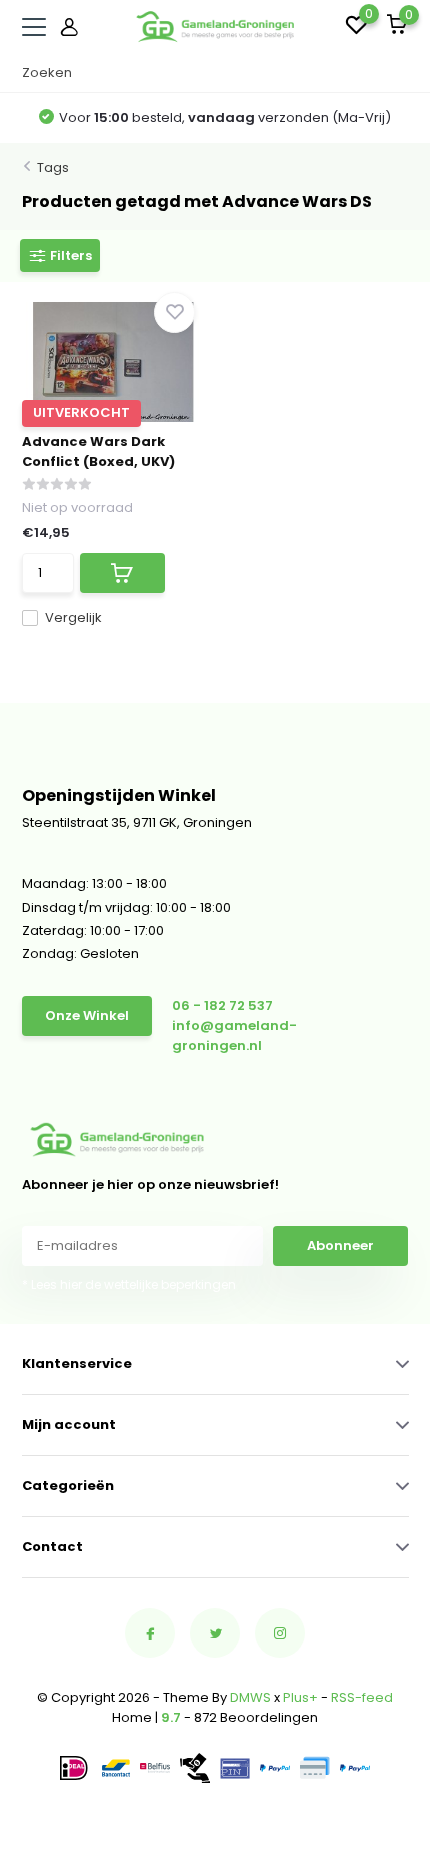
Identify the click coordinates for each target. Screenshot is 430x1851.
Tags (53, 167)
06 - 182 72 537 (222, 1005)
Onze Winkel (87, 1015)
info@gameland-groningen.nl (234, 1035)
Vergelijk (73, 617)
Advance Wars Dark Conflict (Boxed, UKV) (98, 451)
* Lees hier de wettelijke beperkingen (129, 1284)
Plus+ (300, 1697)
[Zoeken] (399, 73)
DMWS (250, 1697)
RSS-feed (362, 1697)
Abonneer (340, 1245)
